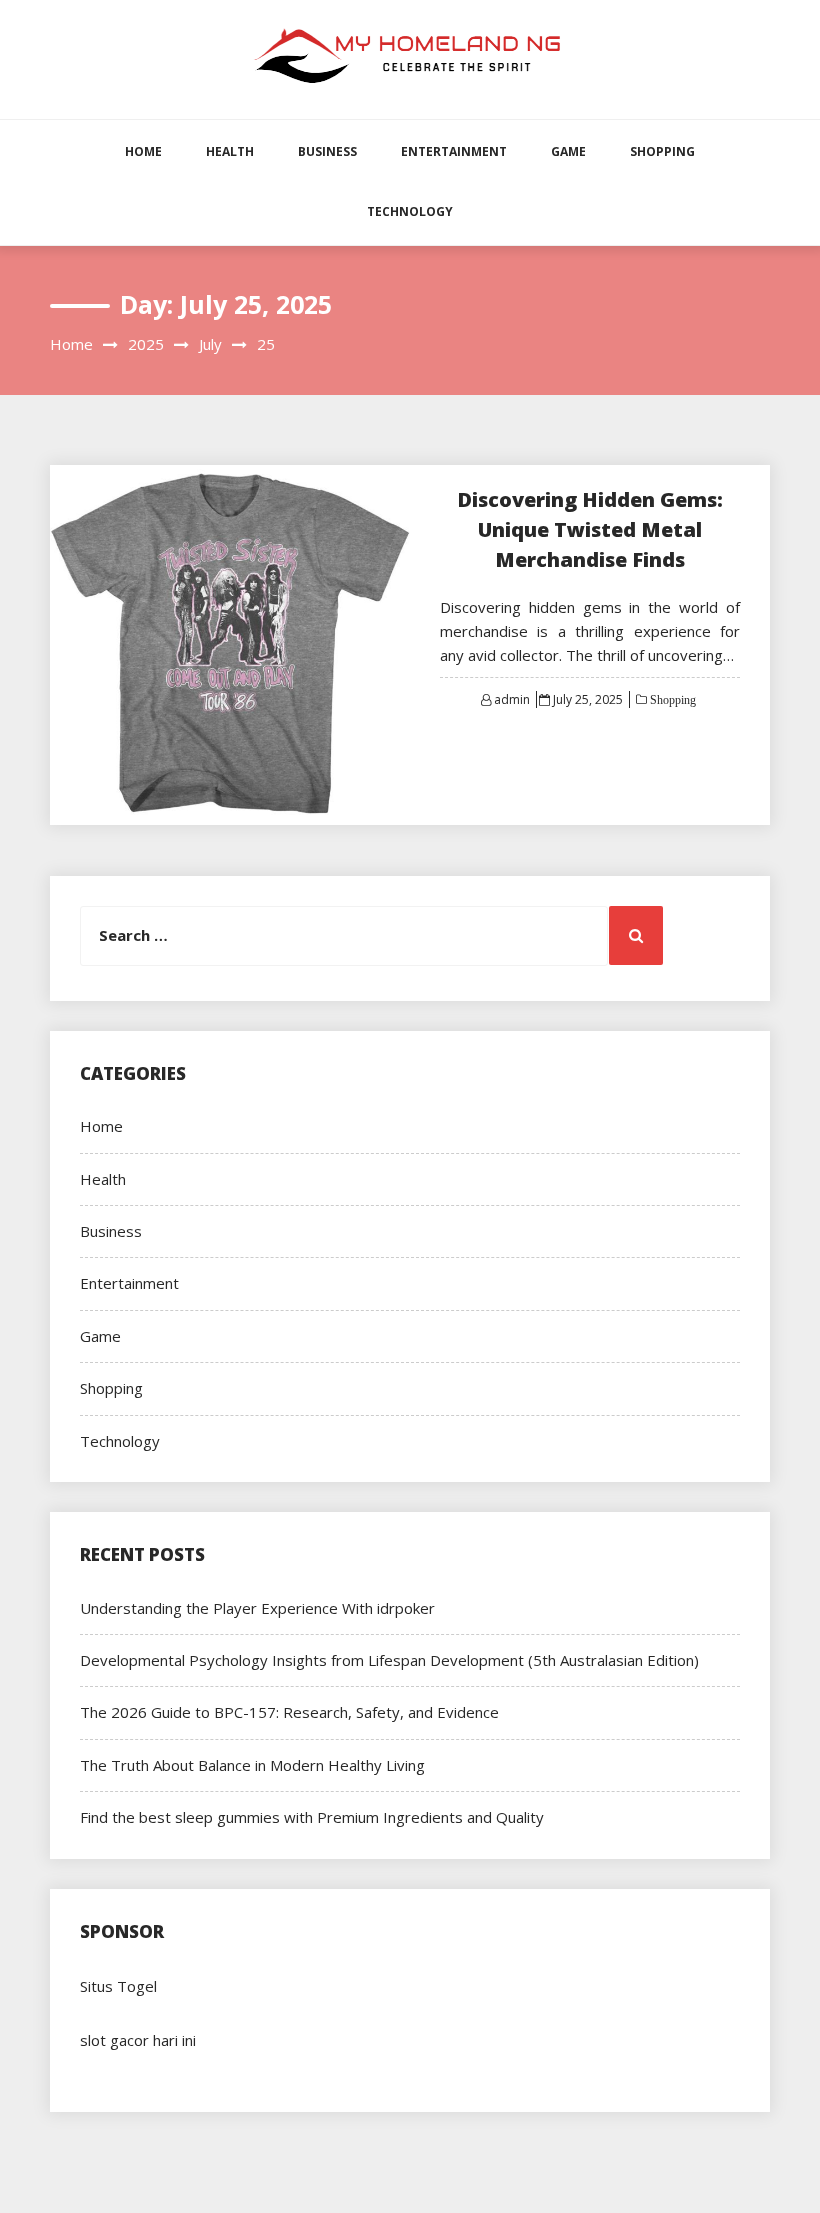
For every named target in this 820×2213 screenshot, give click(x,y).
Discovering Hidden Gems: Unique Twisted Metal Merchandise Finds (590, 529)
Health (230, 151)
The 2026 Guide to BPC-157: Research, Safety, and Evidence (289, 1712)
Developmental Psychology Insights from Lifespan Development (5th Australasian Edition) (389, 1660)
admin (512, 699)
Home (143, 151)
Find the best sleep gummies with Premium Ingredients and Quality (312, 1817)
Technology (410, 211)
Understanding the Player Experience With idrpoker (257, 1608)
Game (568, 151)
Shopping (662, 151)
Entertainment (454, 151)
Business (327, 151)
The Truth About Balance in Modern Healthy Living (252, 1765)
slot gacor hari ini (138, 2040)
